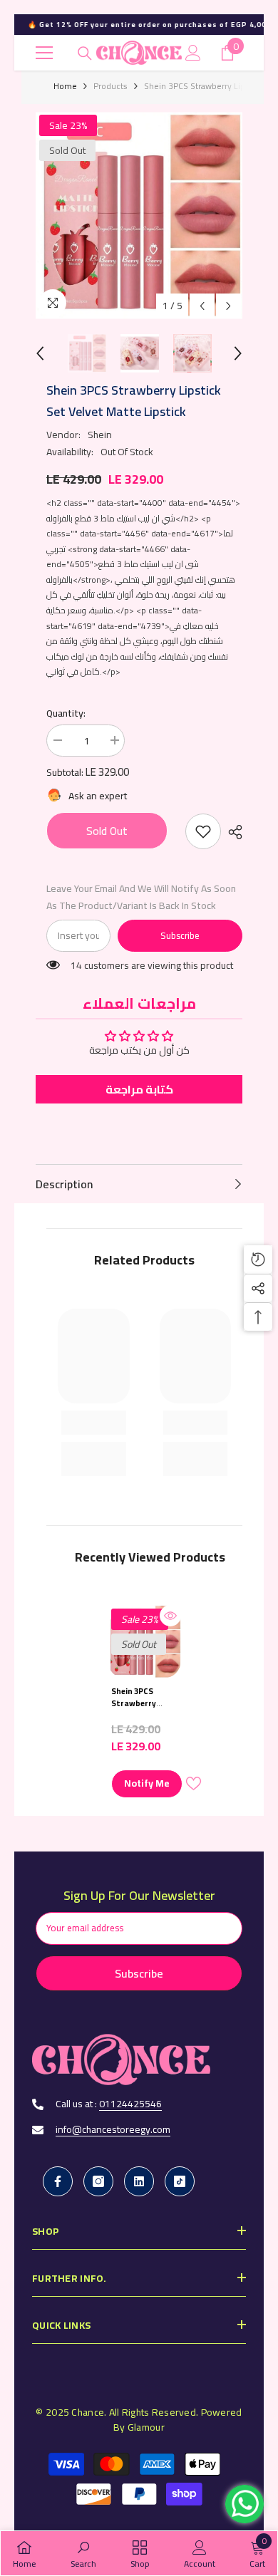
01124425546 (130, 2104)
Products (110, 86)
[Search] (85, 53)
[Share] (232, 832)
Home (65, 86)
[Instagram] (98, 2181)
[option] (139, 215)
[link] (203, 831)
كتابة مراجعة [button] (139, 1089)
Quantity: (66, 713)
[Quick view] (170, 1616)
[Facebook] (58, 2181)
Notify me (147, 1783)
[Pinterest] (139, 2181)
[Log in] (193, 53)
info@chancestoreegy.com (113, 2129)
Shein (100, 435)
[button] (202, 306)
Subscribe (180, 935)
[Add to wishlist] (193, 1783)
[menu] (44, 53)
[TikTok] (180, 2181)
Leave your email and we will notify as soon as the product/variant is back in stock (141, 897)
